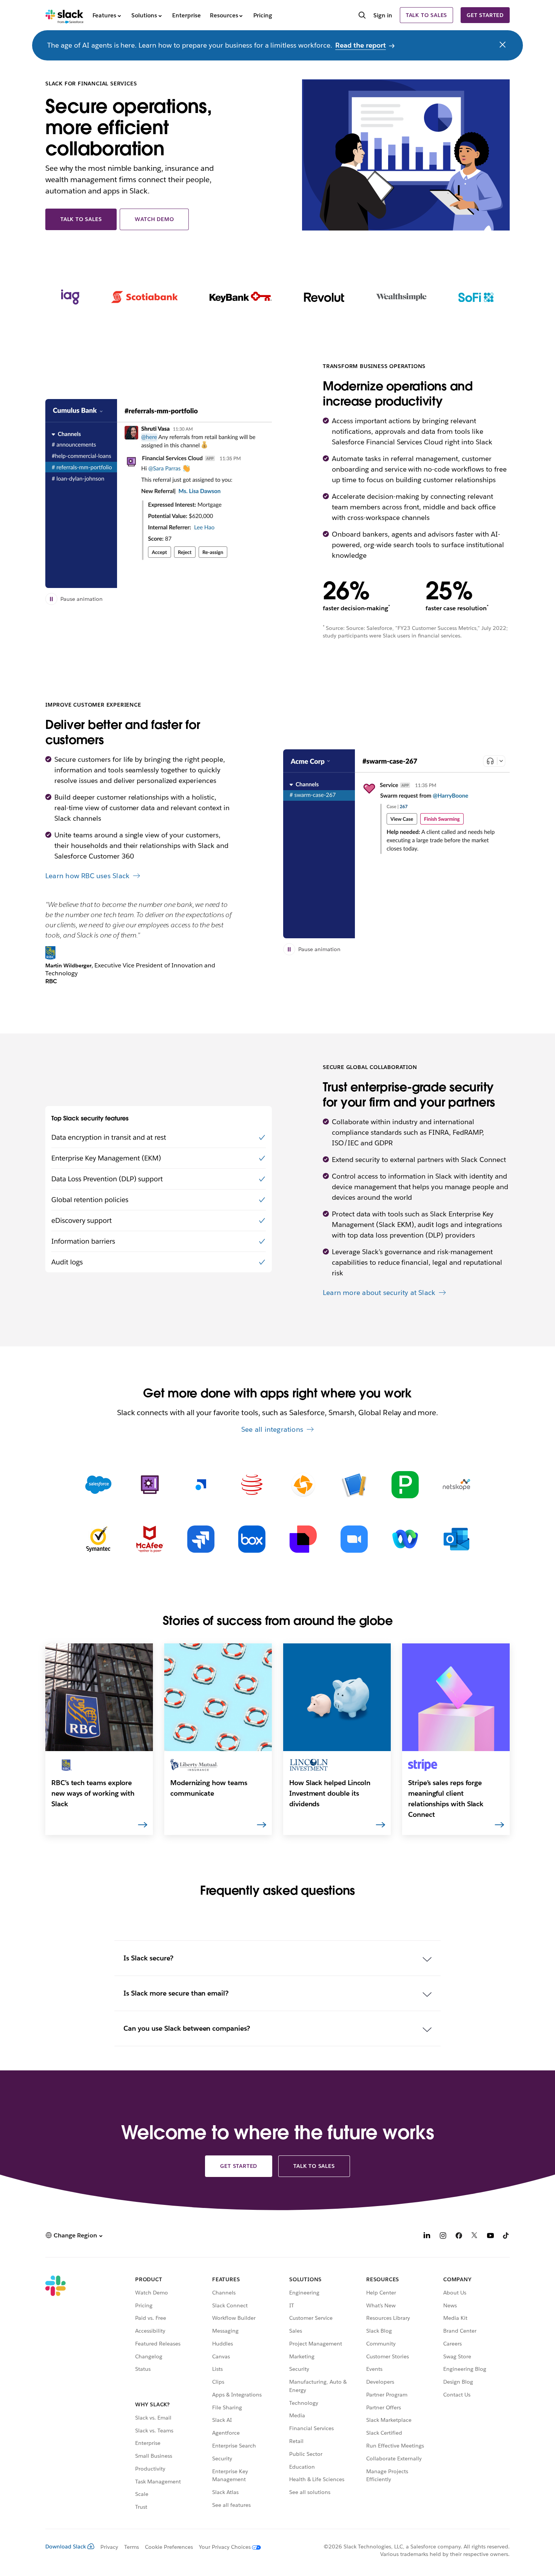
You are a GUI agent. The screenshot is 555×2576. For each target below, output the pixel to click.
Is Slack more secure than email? (176, 1993)
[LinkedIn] (427, 2236)
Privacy (109, 2547)
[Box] (252, 1539)
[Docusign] (303, 1539)
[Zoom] (354, 1539)
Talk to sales (426, 15)
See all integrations (272, 1429)
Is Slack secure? (148, 1958)
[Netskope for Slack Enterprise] (456, 1485)
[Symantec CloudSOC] (99, 1539)
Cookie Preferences (169, 2547)
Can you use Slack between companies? (187, 2028)
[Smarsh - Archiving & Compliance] (201, 1485)
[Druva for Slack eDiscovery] (303, 1485)
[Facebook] (459, 2236)
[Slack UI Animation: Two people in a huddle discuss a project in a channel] (396, 844)
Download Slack (66, 2547)
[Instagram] (443, 2236)
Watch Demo (154, 219)
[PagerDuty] (405, 1485)
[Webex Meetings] (405, 1539)
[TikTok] (506, 2236)
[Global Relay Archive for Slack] (252, 1485)
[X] (475, 2236)
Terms (132, 2547)
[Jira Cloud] (201, 1539)
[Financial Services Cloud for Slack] (150, 1485)
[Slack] (64, 15)
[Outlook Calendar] (456, 1539)
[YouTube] (490, 2236)
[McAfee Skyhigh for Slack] (150, 1539)
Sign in (383, 15)
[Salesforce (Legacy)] (99, 1485)
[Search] (362, 16)
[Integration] (354, 1485)
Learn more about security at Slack (379, 1293)
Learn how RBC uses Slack (87, 876)
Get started (485, 15)
